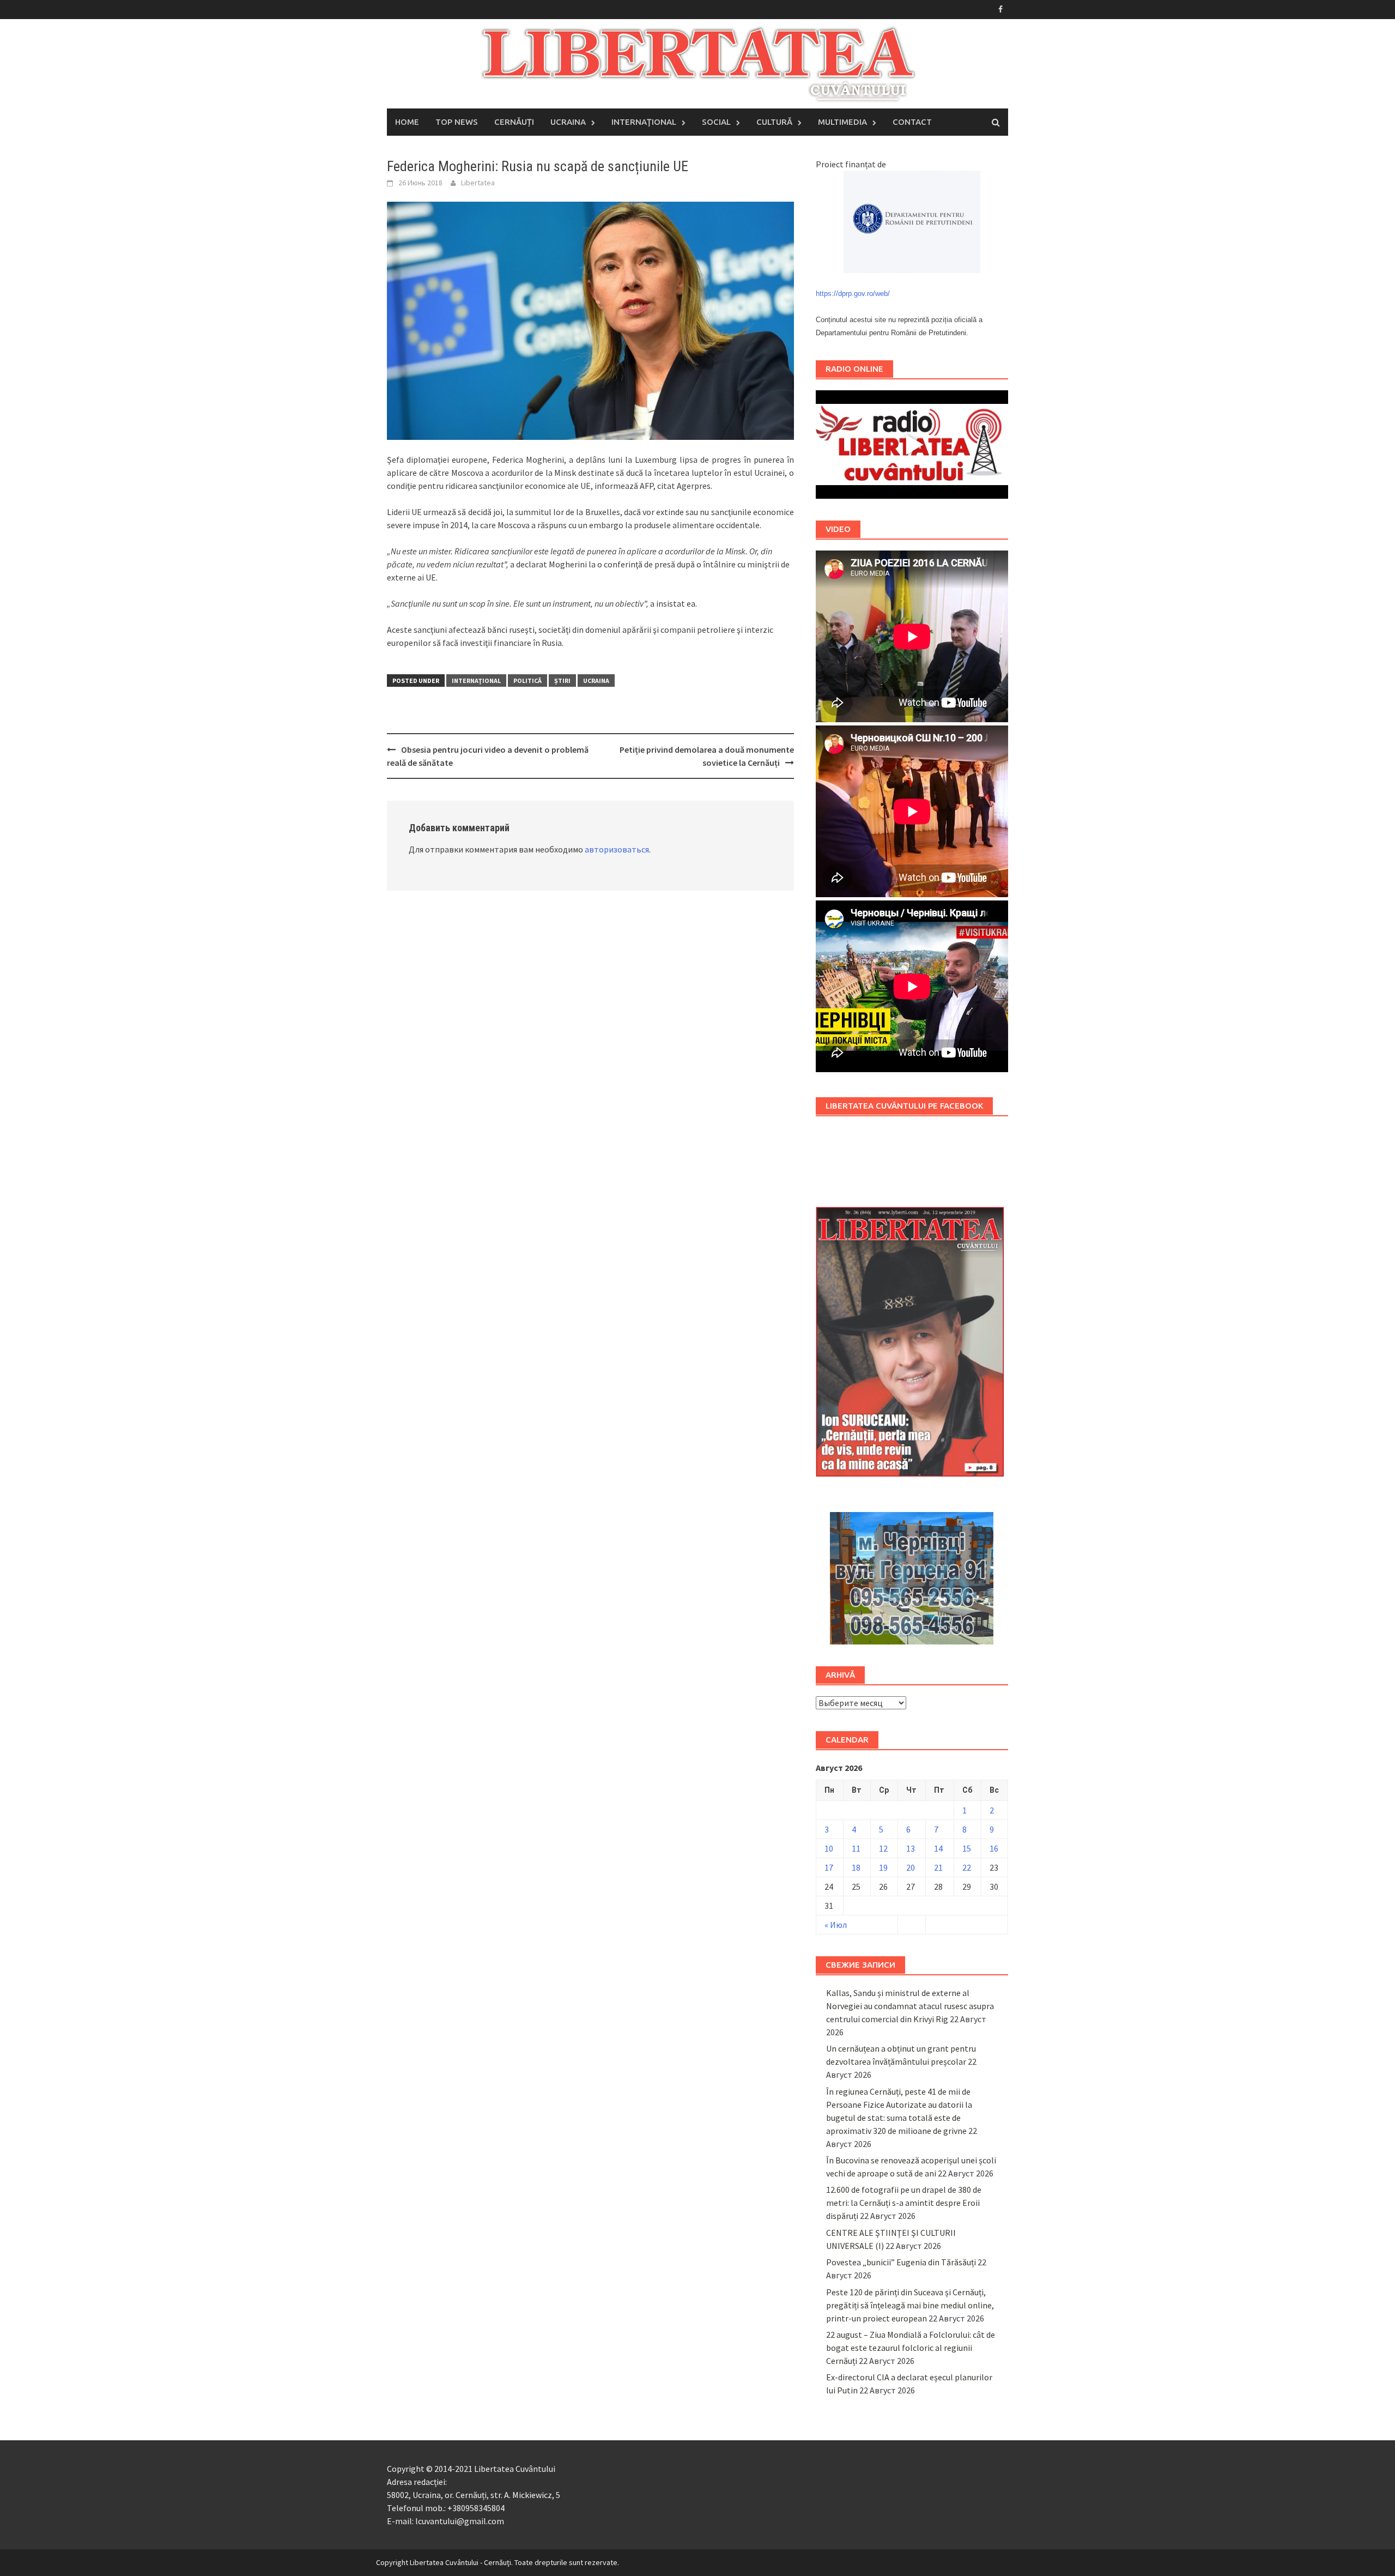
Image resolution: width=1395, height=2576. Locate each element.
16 (994, 1848)
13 (911, 1848)
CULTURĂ (774, 122)
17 (829, 1867)
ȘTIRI (562, 681)
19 (883, 1867)
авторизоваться (617, 849)
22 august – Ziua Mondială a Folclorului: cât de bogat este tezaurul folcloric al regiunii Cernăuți (911, 2348)
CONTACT (912, 122)
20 (911, 1867)
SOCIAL (716, 122)
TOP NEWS (457, 122)
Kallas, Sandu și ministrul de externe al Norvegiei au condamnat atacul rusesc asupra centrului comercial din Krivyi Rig (910, 2006)
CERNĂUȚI (514, 122)
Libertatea (478, 183)
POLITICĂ (527, 681)
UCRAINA (568, 122)
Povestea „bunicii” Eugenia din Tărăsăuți (901, 2262)
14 (938, 1848)
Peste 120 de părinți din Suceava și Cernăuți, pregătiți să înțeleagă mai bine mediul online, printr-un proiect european (910, 2305)
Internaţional (476, 681)
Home (407, 122)
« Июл (836, 1925)
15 (967, 1848)
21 (938, 1867)
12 (883, 1848)
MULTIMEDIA (842, 122)
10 (829, 1848)
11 (856, 1848)
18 (856, 1867)
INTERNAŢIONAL (644, 122)
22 (967, 1867)
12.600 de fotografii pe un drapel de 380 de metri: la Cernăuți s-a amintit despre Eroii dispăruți (904, 2203)
